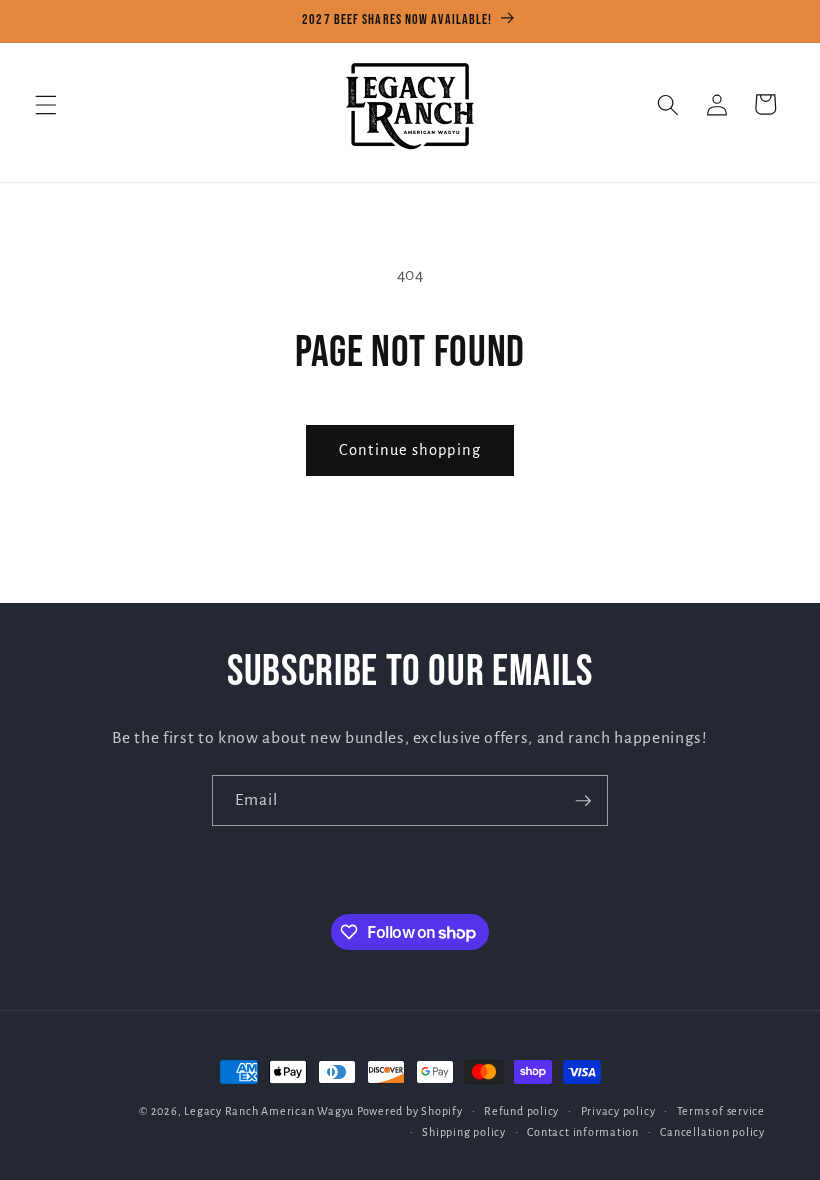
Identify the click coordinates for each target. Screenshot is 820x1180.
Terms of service (721, 1111)
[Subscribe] (583, 801)
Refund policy (521, 1111)
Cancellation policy (712, 1132)
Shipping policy (464, 1132)
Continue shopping (410, 450)
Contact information (583, 1132)
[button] (46, 104)
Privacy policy (618, 1111)
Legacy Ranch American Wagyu (269, 1111)
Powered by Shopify (410, 1111)
